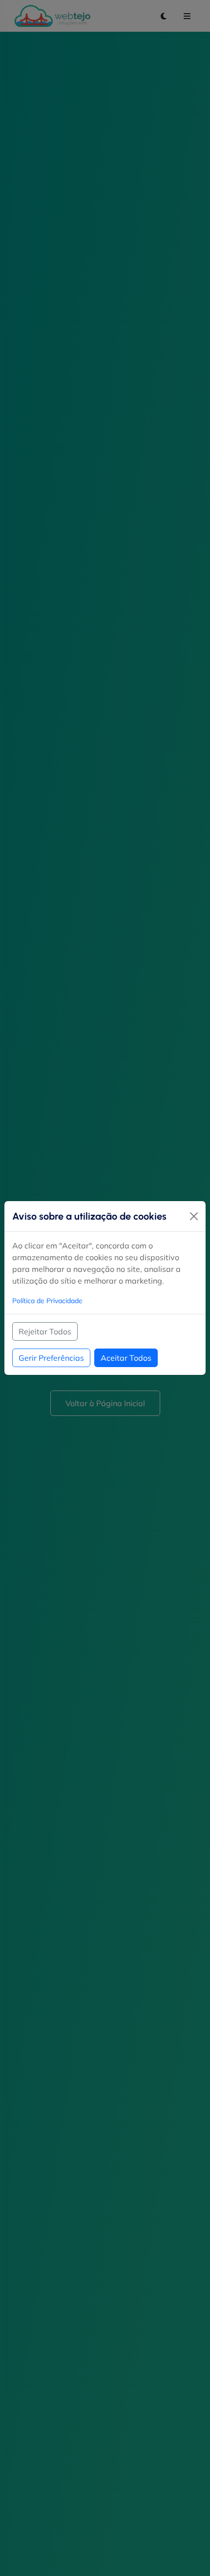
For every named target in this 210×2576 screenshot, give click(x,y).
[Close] (194, 1216)
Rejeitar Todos (45, 1331)
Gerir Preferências (51, 1358)
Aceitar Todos (126, 1358)
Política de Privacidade (47, 1301)
